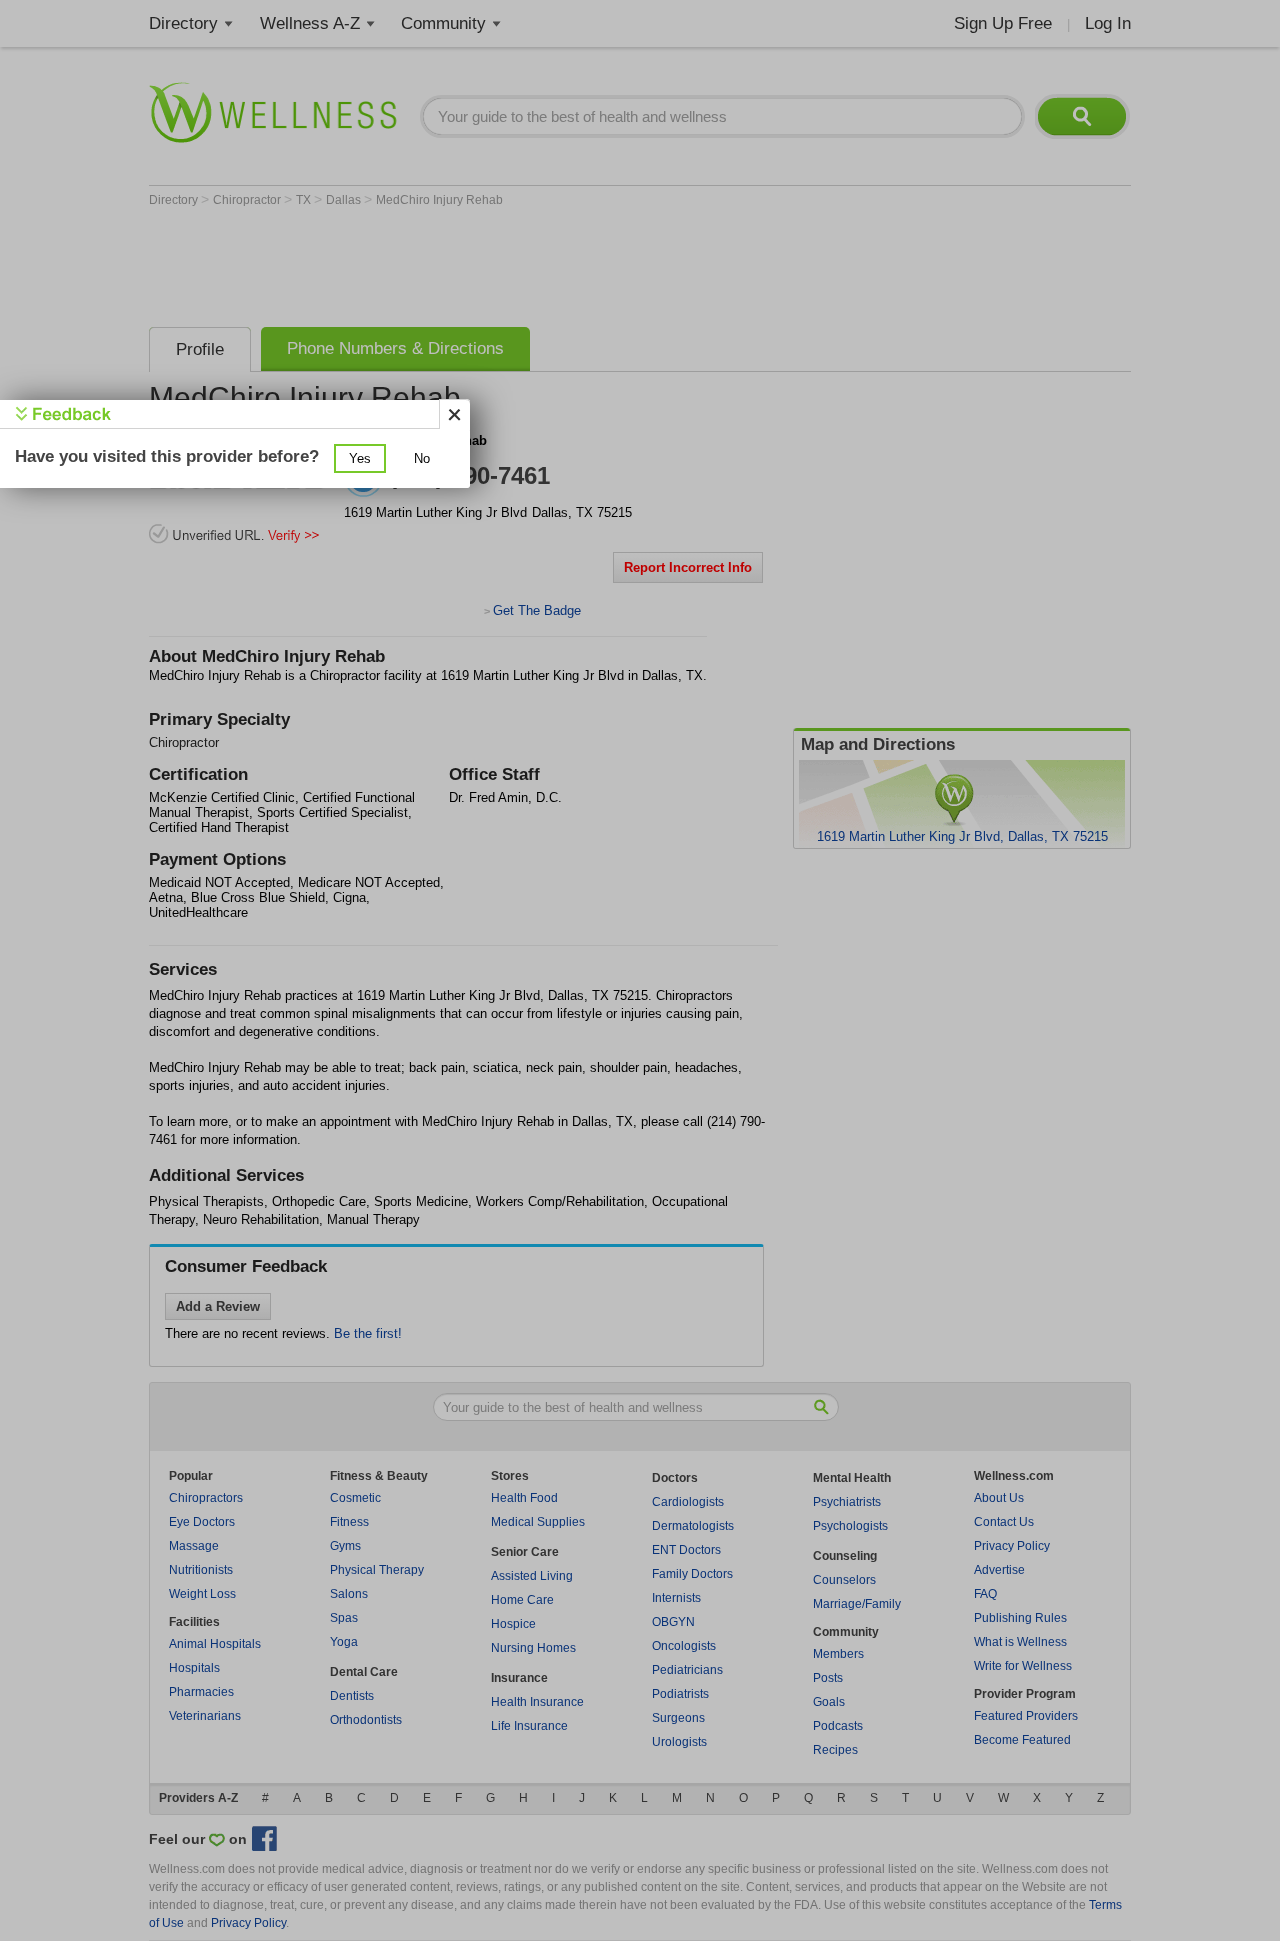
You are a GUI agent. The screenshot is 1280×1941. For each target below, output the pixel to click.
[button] (360, 458)
